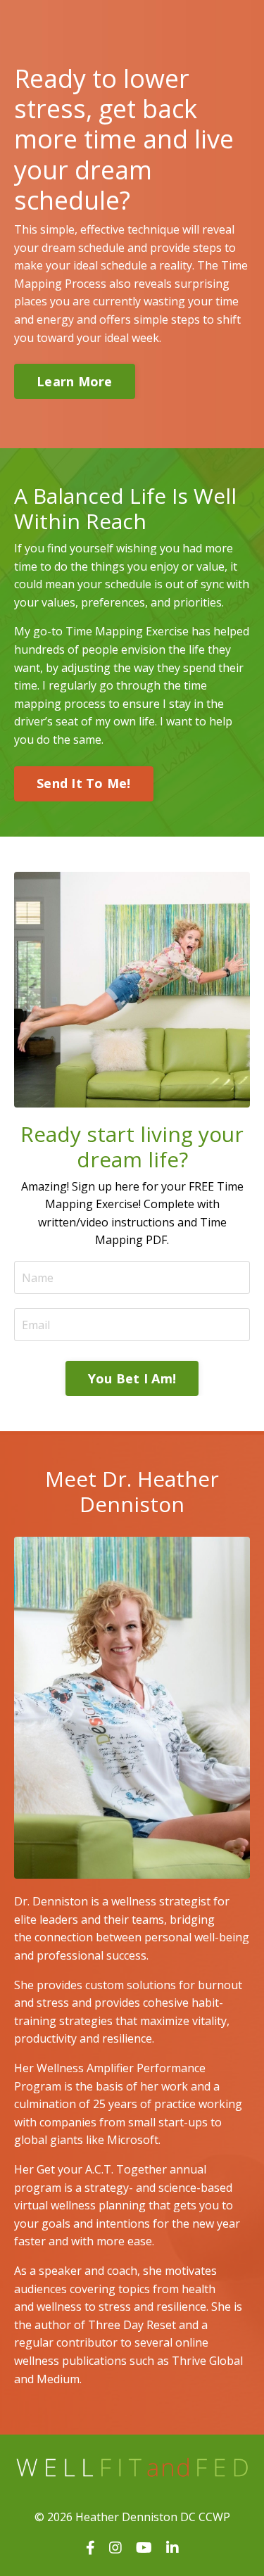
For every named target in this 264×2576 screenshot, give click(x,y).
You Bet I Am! (132, 1378)
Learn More (75, 381)
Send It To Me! (84, 783)
